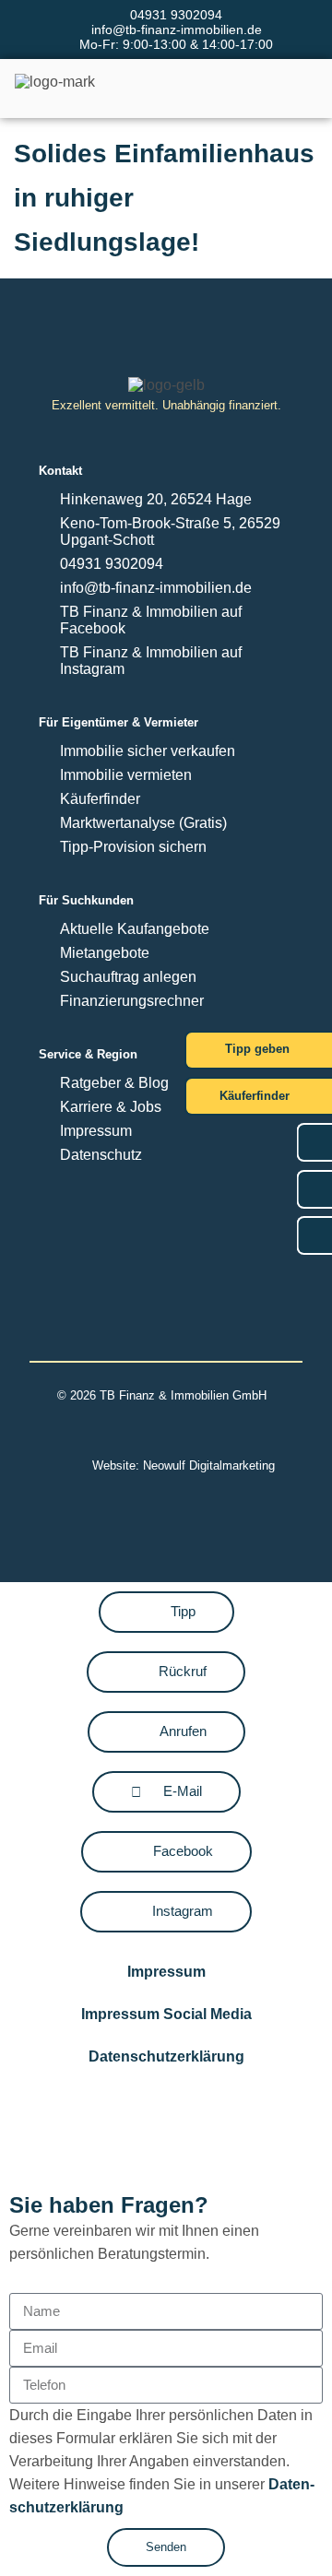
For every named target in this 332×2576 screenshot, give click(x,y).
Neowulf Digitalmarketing (209, 1465)
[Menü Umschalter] (308, 91)
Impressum (166, 1972)
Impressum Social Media (166, 2014)
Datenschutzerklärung (166, 2056)
